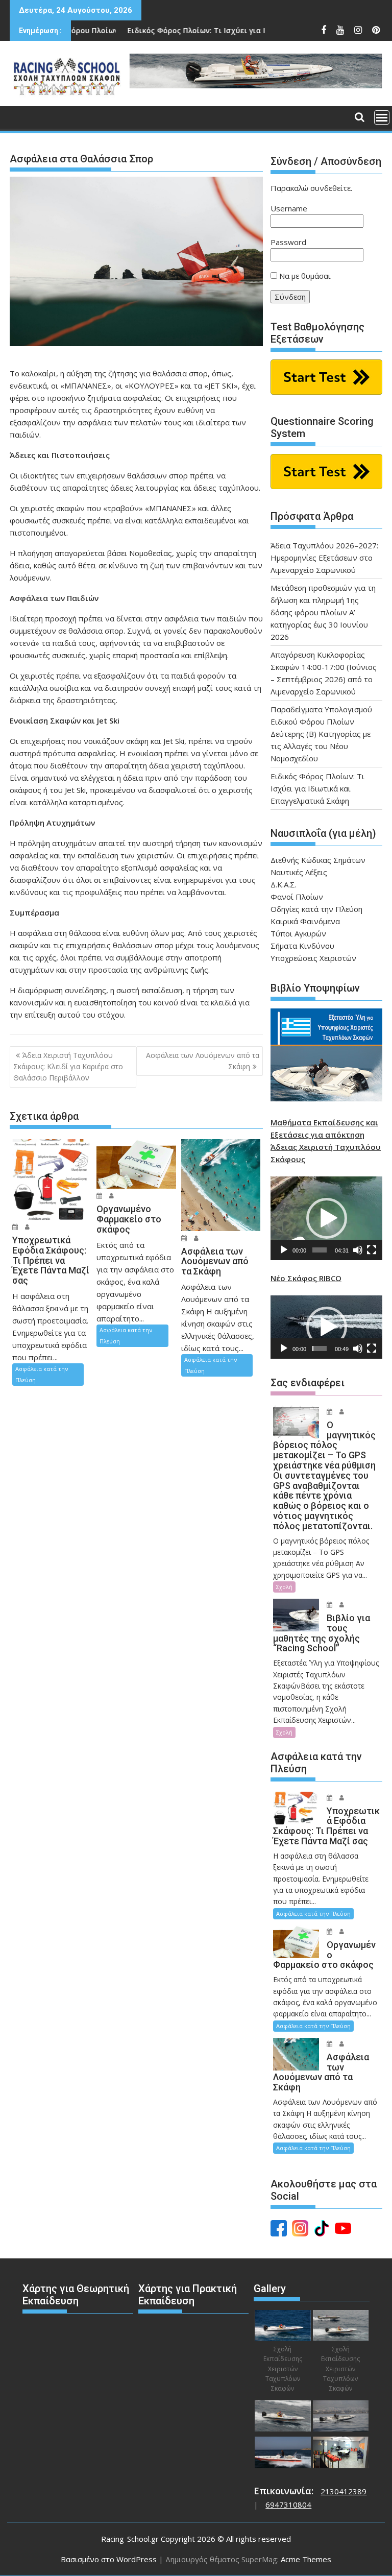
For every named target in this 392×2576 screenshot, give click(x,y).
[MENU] (382, 117)
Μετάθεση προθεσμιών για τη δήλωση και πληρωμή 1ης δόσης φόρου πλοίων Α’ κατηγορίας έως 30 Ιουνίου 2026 (323, 612)
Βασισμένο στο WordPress (109, 2559)
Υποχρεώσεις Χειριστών (313, 958)
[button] (327, 1218)
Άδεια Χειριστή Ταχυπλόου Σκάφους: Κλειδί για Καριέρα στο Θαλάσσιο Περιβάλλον (68, 1067)
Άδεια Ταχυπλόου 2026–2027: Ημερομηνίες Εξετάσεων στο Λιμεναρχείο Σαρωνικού (324, 558)
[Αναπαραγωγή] (284, 1250)
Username (289, 208)
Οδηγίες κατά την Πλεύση (316, 909)
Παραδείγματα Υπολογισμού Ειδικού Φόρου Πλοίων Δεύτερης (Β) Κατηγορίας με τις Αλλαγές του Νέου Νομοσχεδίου (321, 734)
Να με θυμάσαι (304, 276)
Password (288, 242)
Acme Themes (306, 2559)
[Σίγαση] (358, 1250)
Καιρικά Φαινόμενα (305, 921)
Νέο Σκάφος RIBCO (306, 1278)
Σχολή (284, 1587)
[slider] (319, 1250)
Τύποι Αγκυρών (298, 933)
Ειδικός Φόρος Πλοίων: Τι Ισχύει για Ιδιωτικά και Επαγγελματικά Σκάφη (201, 30)
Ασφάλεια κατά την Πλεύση (42, 1374)
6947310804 (288, 2505)
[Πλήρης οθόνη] (372, 1250)
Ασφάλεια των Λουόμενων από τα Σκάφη (203, 1061)
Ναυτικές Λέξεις (299, 872)
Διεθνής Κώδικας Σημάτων (318, 860)
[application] (326, 1218)
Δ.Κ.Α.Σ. (284, 884)
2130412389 (344, 2491)
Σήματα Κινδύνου (302, 946)
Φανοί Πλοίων (297, 897)
